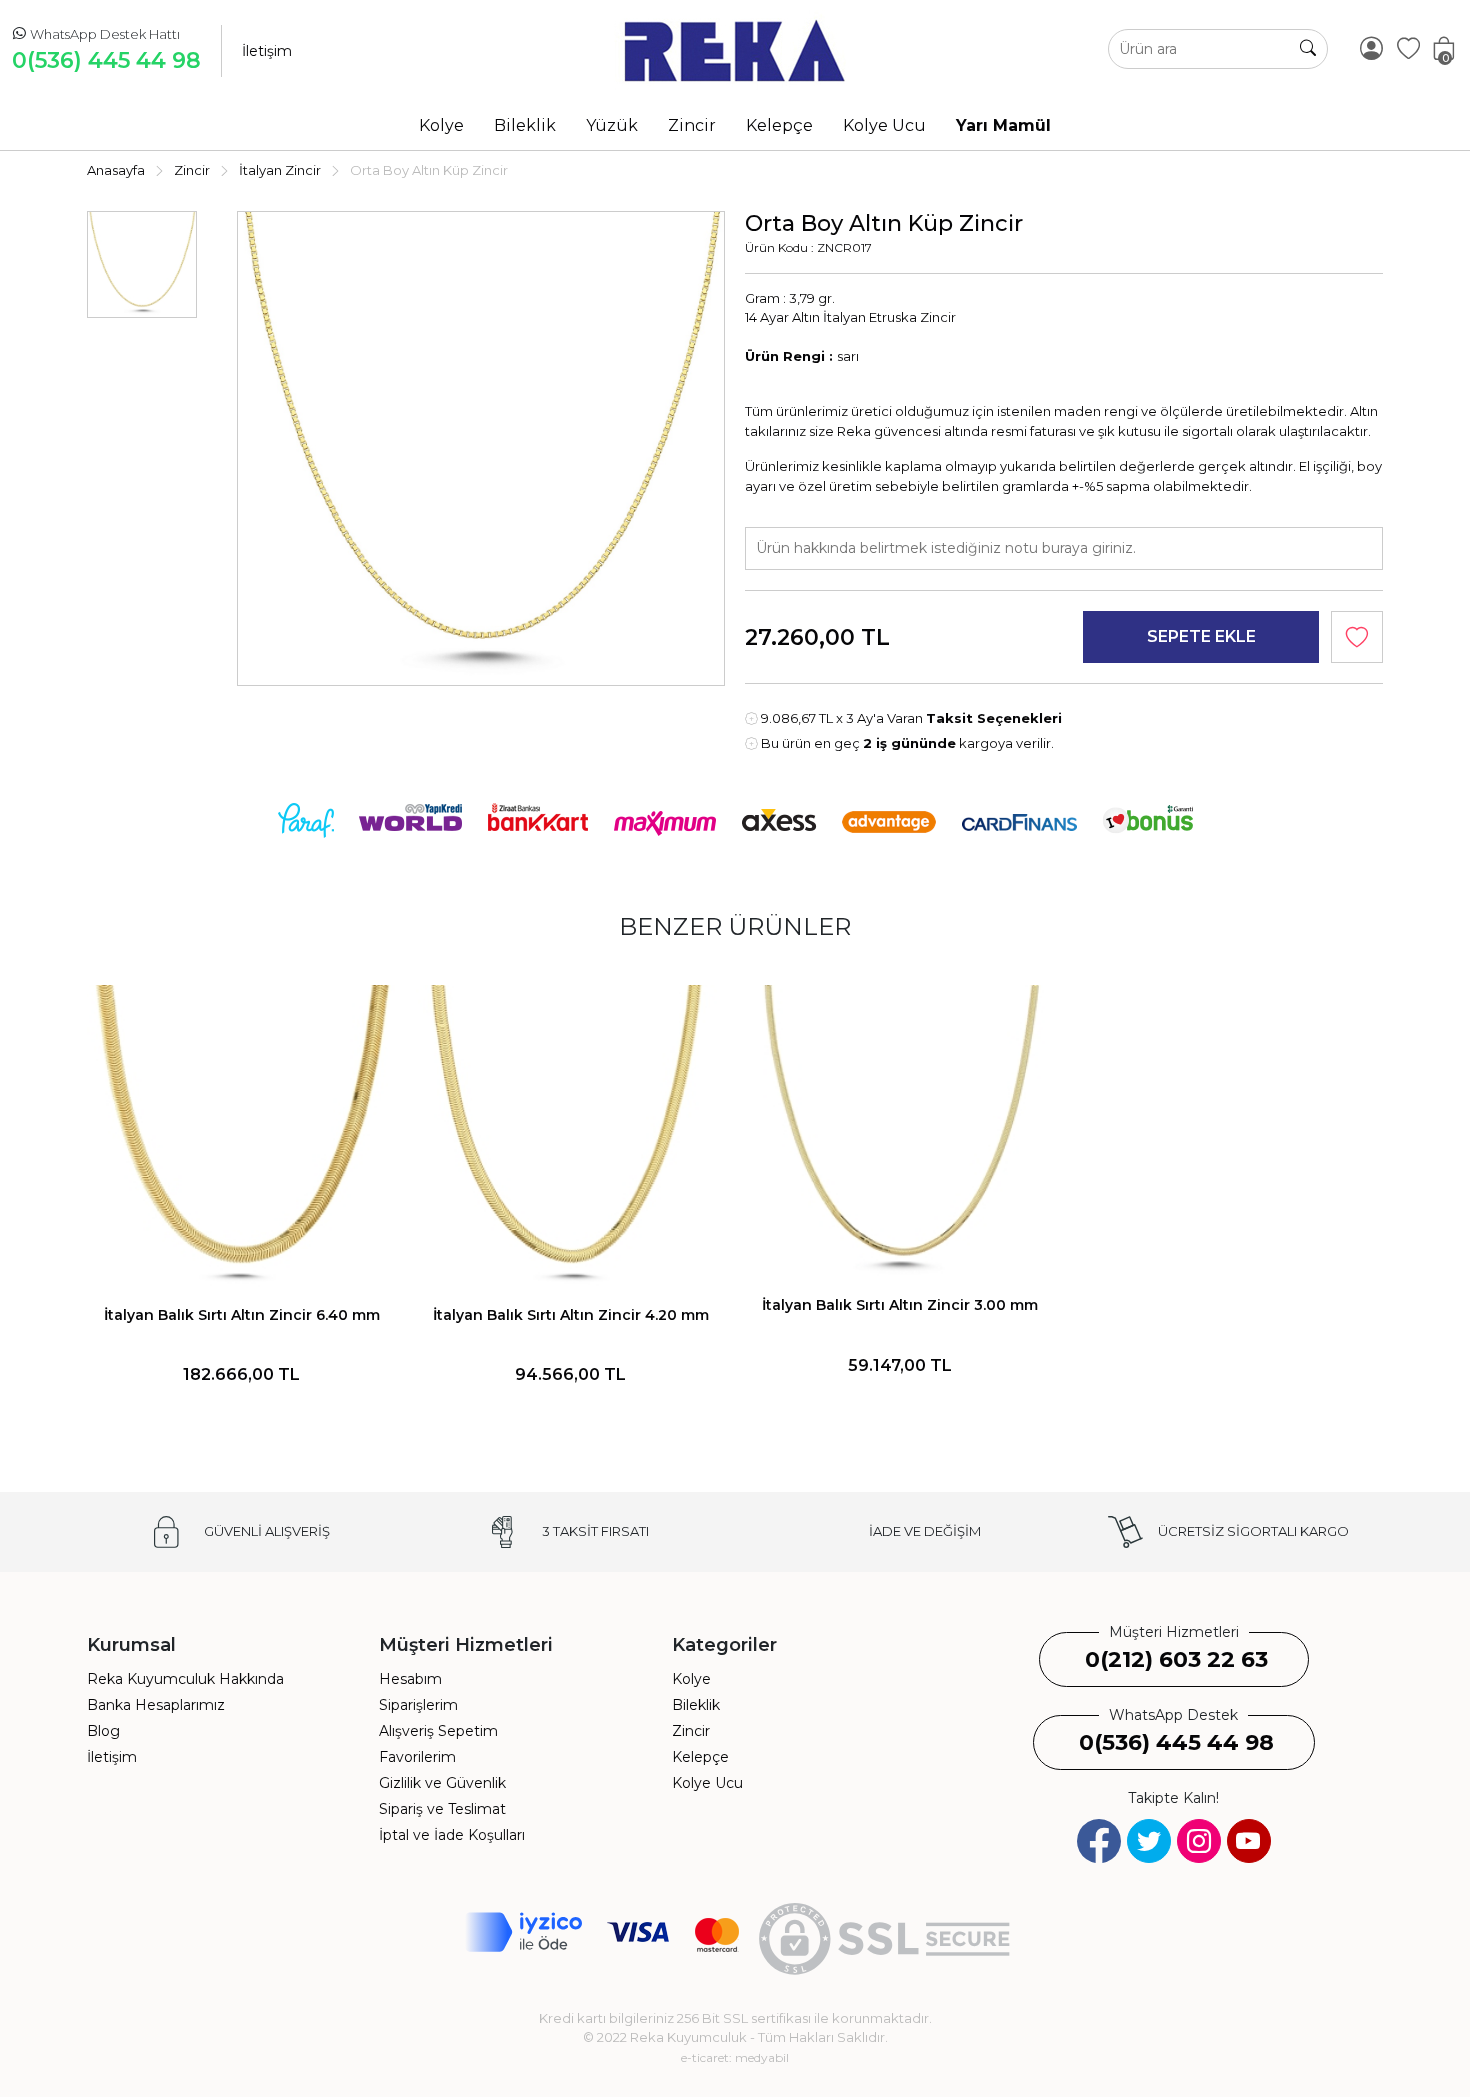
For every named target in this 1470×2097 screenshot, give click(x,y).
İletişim (267, 51)
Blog (103, 1731)
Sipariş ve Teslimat (442, 1809)
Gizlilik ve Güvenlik (442, 1783)
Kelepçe (700, 1757)
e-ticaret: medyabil (735, 2057)
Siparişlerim (418, 1705)
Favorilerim (417, 1757)
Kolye (691, 1679)
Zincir (691, 1731)
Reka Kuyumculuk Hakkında (185, 1679)
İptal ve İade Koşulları (452, 1835)
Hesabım (410, 1679)
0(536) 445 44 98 (106, 60)
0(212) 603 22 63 (1176, 1659)
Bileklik (696, 1705)
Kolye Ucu (707, 1783)
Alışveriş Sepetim (438, 1731)
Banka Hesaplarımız (156, 1705)
